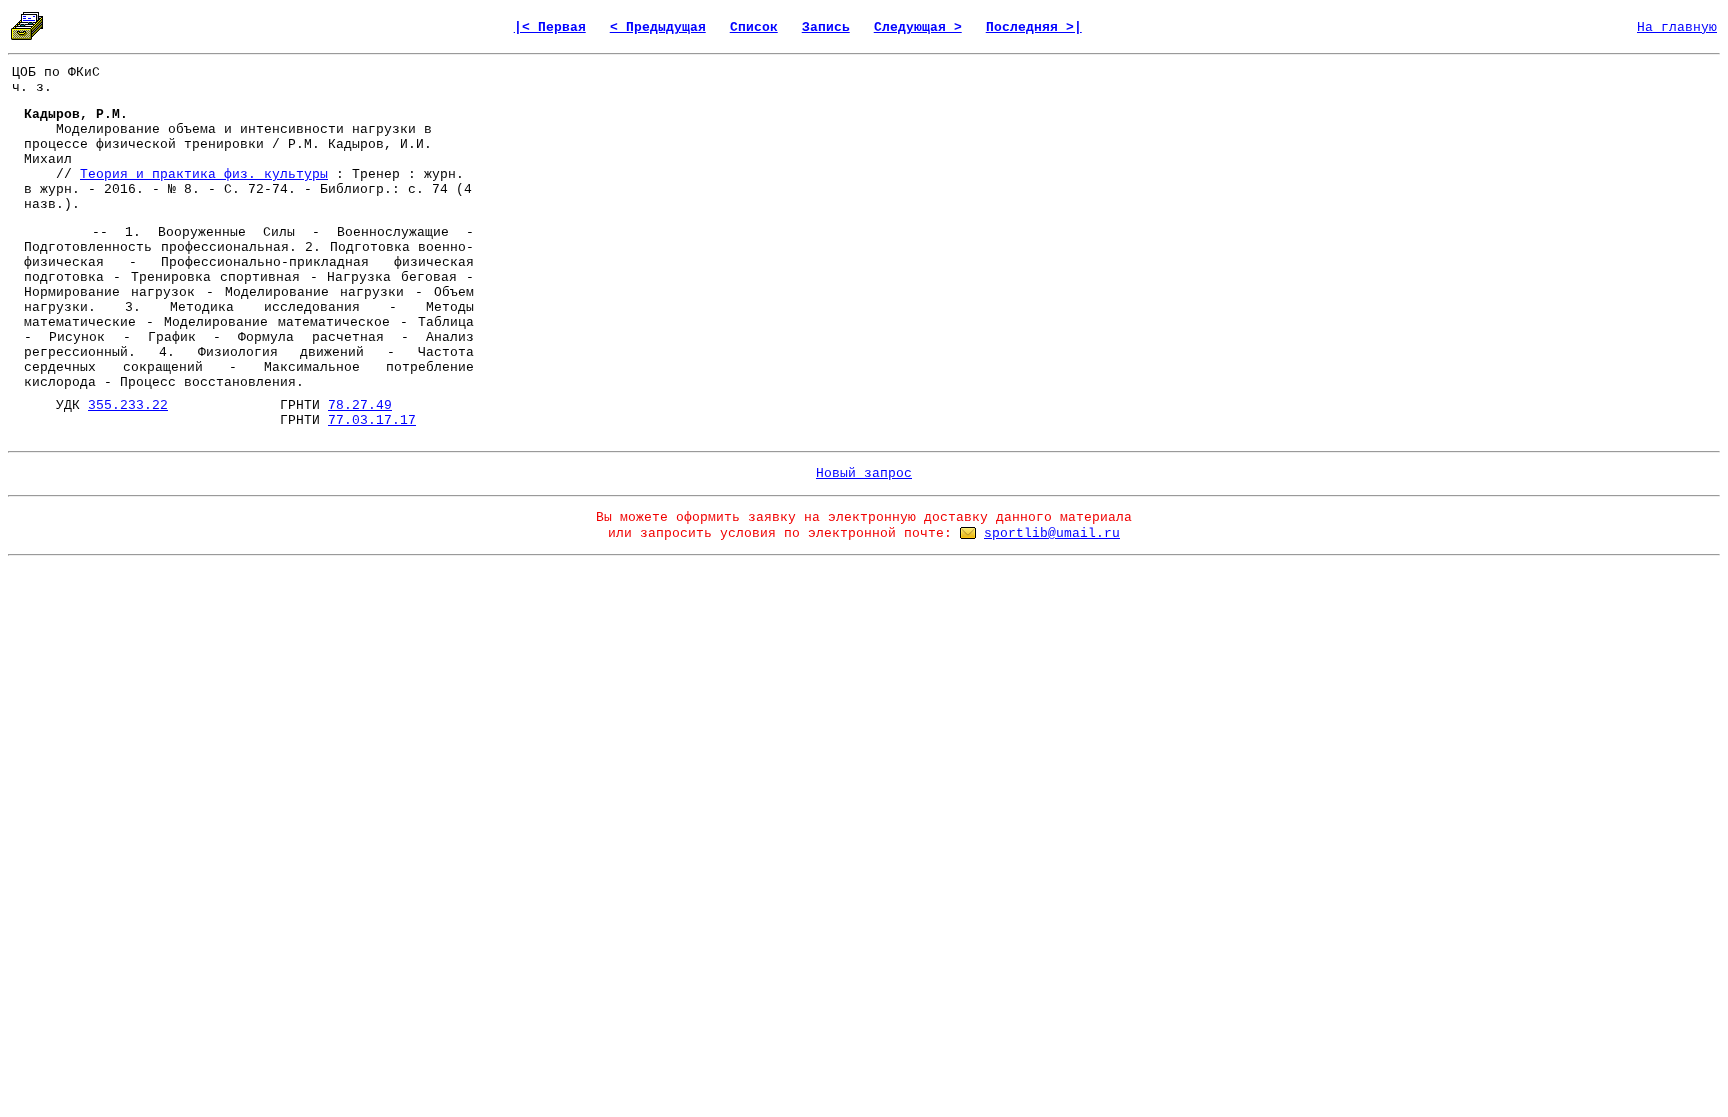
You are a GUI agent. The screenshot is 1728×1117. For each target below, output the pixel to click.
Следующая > (918, 27)
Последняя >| (1034, 27)
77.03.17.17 (372, 420)
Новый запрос (864, 473)
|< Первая (550, 27)
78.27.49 (360, 405)
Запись (826, 27)
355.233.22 (128, 405)
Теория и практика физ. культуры (204, 174)
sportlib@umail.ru (1052, 533)
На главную (1677, 27)
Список (754, 27)
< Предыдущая (658, 27)
